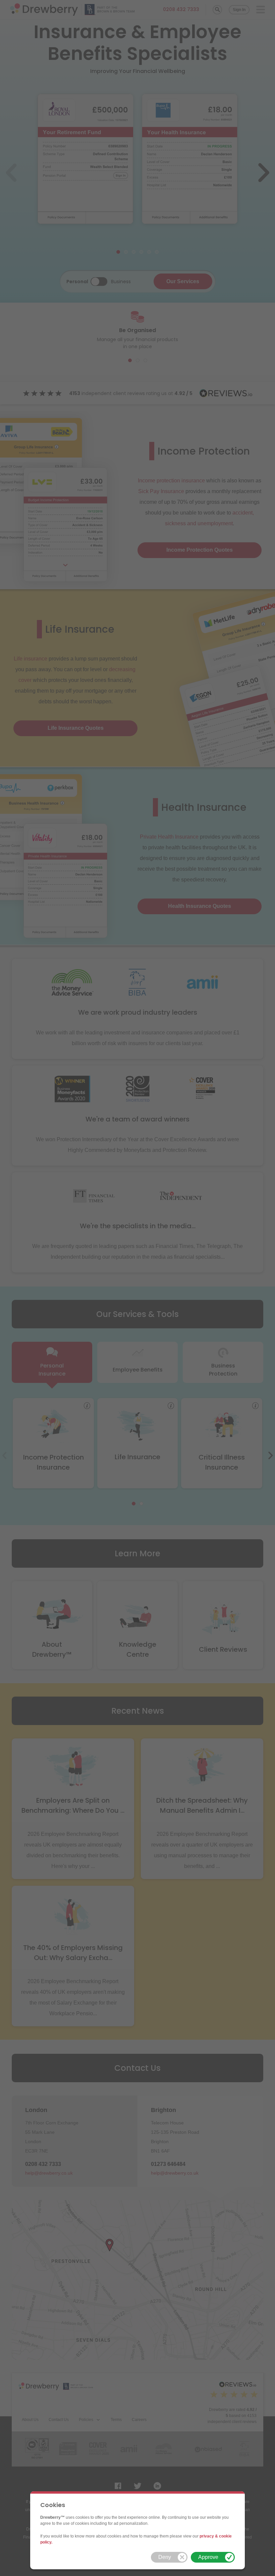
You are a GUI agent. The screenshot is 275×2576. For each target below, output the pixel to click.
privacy (207, 2536)
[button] (169, 2557)
